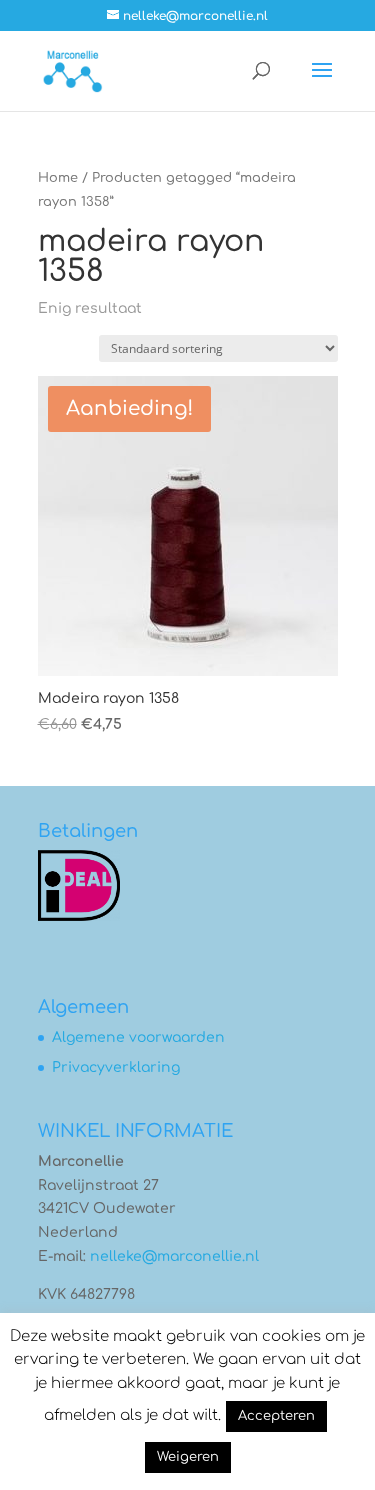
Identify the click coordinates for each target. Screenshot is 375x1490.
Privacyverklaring (116, 1067)
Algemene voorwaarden (138, 1037)
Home (58, 178)
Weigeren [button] (188, 1457)
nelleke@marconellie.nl (174, 1256)
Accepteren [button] (276, 1416)
